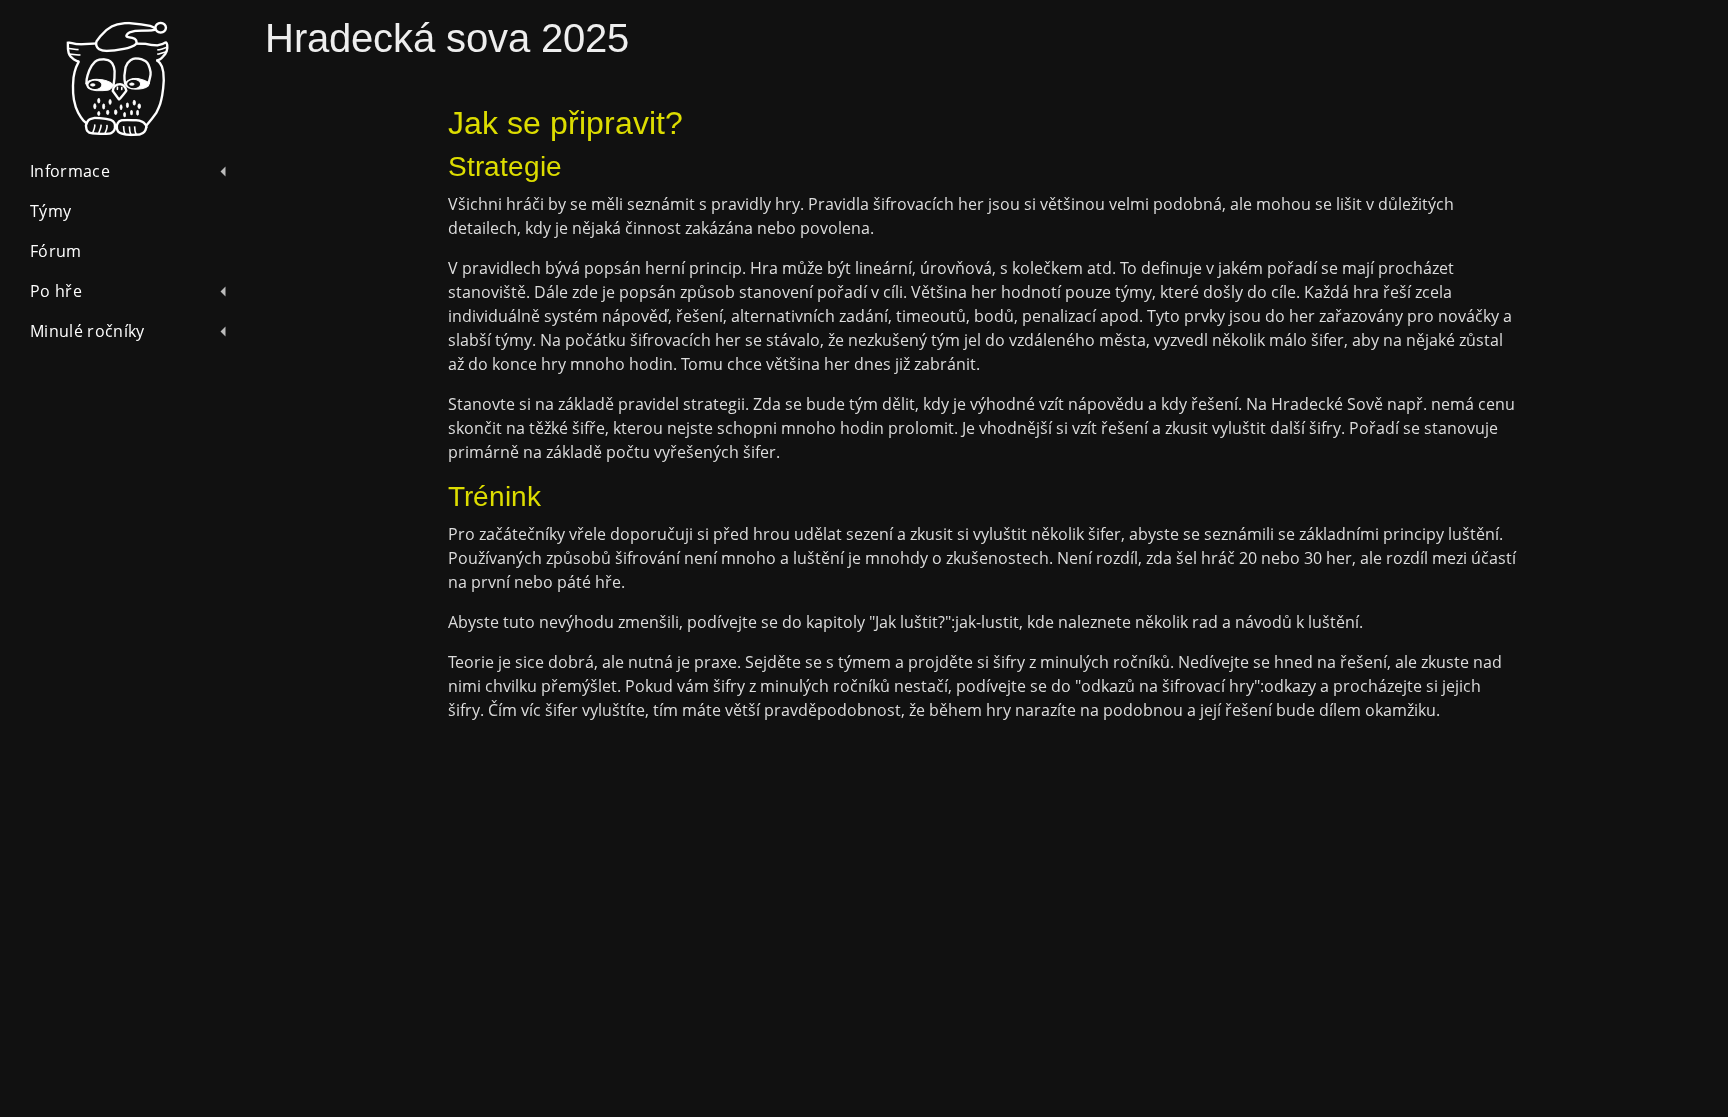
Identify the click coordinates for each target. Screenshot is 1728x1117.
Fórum (56, 251)
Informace (70, 171)
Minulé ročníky (87, 331)
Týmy (50, 211)
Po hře (56, 291)
